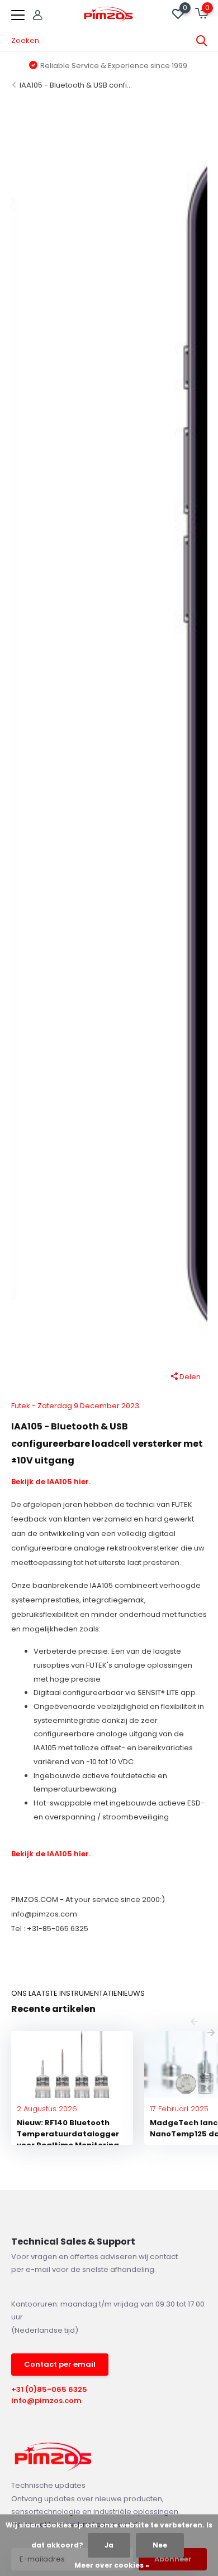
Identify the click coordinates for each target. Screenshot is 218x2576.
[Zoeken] (202, 41)
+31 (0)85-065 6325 (49, 2389)
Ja (109, 2545)
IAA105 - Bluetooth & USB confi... (76, 85)
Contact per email (60, 2364)
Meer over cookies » (112, 2565)
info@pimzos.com (46, 2401)
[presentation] (194, 2023)
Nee (160, 2545)
